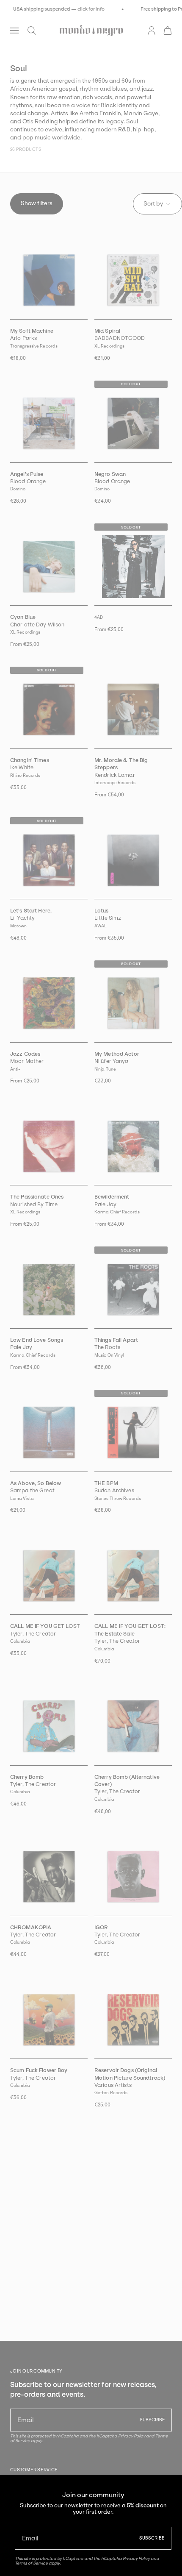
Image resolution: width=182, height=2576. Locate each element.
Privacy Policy (136, 2558)
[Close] (169, 2487)
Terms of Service (31, 2563)
